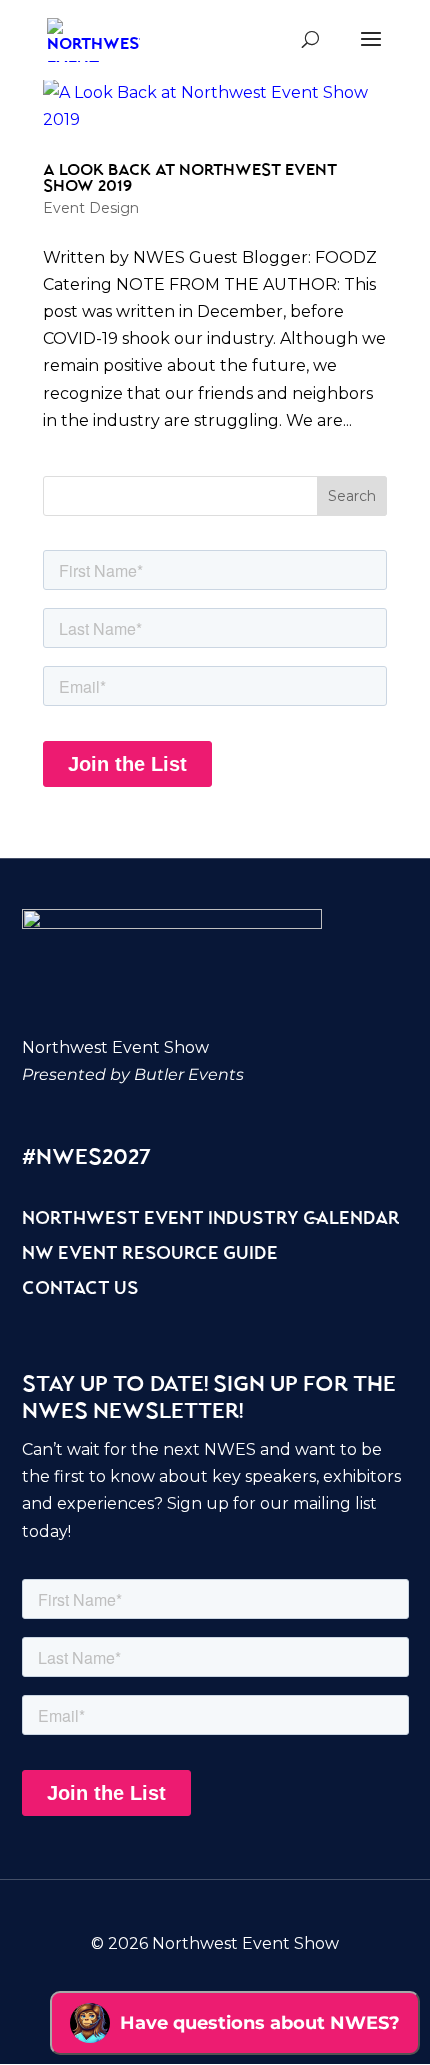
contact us (80, 1290)
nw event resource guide (150, 1255)
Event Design (91, 208)
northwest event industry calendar (211, 1220)
